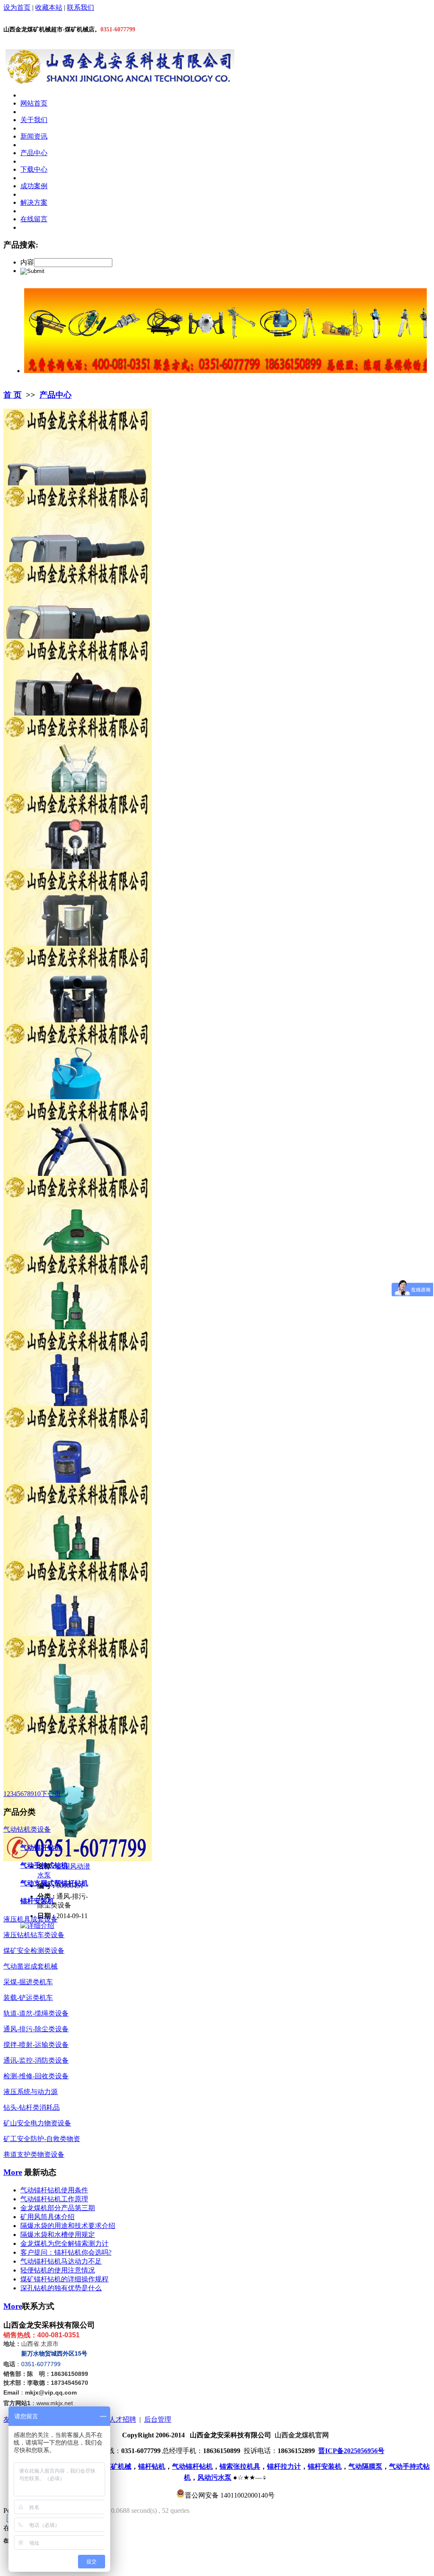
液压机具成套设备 (31, 1919)
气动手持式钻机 (44, 1865)
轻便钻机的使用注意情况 (58, 2270)
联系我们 (81, 7)
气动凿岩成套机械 (31, 1966)
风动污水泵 (214, 2477)
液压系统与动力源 (31, 2092)
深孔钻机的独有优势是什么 (61, 2288)
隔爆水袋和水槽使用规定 (58, 2235)
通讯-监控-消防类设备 (36, 2060)
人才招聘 (122, 2419)
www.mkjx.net (55, 2403)
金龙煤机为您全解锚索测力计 (64, 2243)
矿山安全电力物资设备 (37, 2123)
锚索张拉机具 (240, 2466)
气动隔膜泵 (365, 2466)
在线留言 (34, 219)
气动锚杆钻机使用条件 (54, 2190)
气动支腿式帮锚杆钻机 (54, 1883)
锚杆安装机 (37, 1901)
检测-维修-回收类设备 (36, 2076)
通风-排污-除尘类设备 (36, 2029)
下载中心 (34, 169)
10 (37, 1794)
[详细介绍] (37, 1926)
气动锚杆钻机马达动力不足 (61, 2261)
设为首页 (17, 7)
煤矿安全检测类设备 (34, 1951)
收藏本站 (49, 7)
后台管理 (158, 2419)
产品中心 (34, 153)
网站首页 (34, 103)
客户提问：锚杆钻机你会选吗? (66, 2252)
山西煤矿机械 (111, 2466)
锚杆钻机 (152, 2466)
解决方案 (34, 202)
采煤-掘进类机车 (28, 1982)
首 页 (13, 395)
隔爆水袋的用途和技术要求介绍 (68, 2226)
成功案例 (34, 186)
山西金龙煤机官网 (302, 2435)
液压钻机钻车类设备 (34, 1935)
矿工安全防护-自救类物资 (42, 2139)
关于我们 (34, 120)
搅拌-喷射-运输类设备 (36, 2045)
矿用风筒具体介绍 (47, 2217)
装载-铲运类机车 (28, 1998)
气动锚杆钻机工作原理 (54, 2199)
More (13, 2172)
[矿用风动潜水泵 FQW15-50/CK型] (78, 1859)
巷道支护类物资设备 (34, 2154)
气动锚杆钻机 (41, 1848)
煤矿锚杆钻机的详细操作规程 (64, 2279)
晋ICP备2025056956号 (351, 2451)
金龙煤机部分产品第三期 (58, 2208)
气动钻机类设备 (27, 1829)
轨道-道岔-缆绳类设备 (36, 2013)
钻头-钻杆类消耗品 (32, 2107)
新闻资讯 (34, 136)
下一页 (51, 1794)
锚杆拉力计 (284, 2466)
